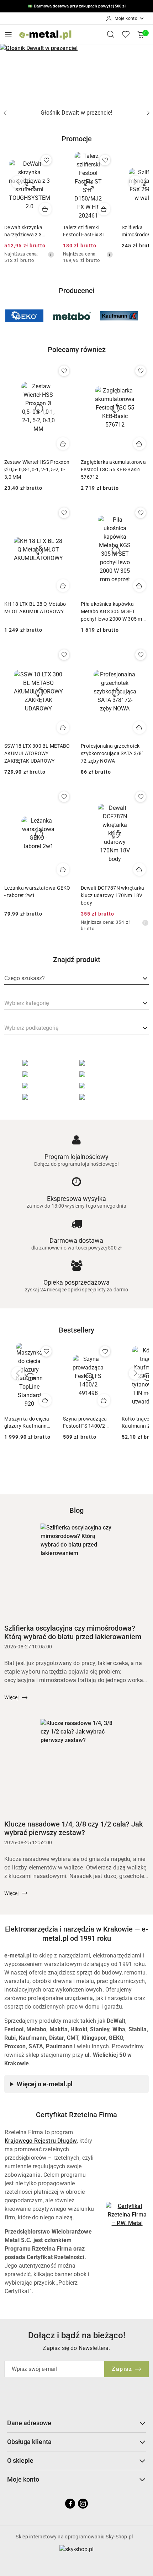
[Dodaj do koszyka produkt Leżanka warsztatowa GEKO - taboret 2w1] (63, 869)
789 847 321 (97, 7)
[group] (76, 73)
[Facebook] (70, 2504)
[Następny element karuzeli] (144, 316)
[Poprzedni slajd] (5, 113)
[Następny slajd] (148, 113)
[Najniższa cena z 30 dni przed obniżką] (51, 254)
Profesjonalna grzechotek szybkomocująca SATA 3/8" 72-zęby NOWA (112, 753)
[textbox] (25, 978)
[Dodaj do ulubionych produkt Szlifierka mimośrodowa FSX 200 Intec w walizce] (105, 160)
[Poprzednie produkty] (18, 182)
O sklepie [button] (20, 2460)
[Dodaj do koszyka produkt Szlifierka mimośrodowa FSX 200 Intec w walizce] (104, 209)
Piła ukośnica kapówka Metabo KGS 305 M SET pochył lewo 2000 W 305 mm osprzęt (114, 612)
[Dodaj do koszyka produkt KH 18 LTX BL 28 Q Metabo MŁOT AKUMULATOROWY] (63, 586)
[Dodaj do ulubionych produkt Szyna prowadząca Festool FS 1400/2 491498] (46, 1351)
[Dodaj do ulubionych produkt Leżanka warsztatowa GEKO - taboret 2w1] (64, 797)
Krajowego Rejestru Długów (41, 2141)
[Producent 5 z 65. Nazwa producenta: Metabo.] (24, 316)
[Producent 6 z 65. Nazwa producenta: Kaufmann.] (72, 316)
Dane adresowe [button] (29, 2423)
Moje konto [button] (23, 2479)
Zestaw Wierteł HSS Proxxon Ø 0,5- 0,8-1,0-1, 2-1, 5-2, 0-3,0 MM (37, 469)
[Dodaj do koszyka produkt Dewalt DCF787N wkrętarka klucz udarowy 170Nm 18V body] (139, 869)
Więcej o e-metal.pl (45, 2084)
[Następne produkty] (135, 182)
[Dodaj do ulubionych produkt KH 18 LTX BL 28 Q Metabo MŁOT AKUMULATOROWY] (64, 513)
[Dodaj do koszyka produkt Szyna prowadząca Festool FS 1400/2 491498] (45, 1400)
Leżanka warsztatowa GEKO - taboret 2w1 (37, 892)
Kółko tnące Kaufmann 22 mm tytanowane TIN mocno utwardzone (85, 1423)
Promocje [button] (77, 139)
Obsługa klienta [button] (29, 2442)
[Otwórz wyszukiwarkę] (111, 34)
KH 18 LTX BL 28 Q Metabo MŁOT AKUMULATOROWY (35, 608)
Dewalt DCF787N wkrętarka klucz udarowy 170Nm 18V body (113, 895)
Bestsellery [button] (76, 1330)
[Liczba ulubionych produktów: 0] (126, 34)
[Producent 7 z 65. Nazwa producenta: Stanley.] (119, 316)
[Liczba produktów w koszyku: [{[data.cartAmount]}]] (141, 34)
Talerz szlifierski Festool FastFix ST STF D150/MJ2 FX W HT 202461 (28, 231)
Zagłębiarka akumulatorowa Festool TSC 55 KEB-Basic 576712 (113, 469)
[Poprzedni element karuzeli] (9, 316)
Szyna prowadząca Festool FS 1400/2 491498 (26, 1423)
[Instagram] (83, 2504)
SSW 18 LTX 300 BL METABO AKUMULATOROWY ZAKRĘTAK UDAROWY (37, 753)
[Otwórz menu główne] (8, 34)
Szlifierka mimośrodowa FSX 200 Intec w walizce (85, 231)
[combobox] (76, 979)
